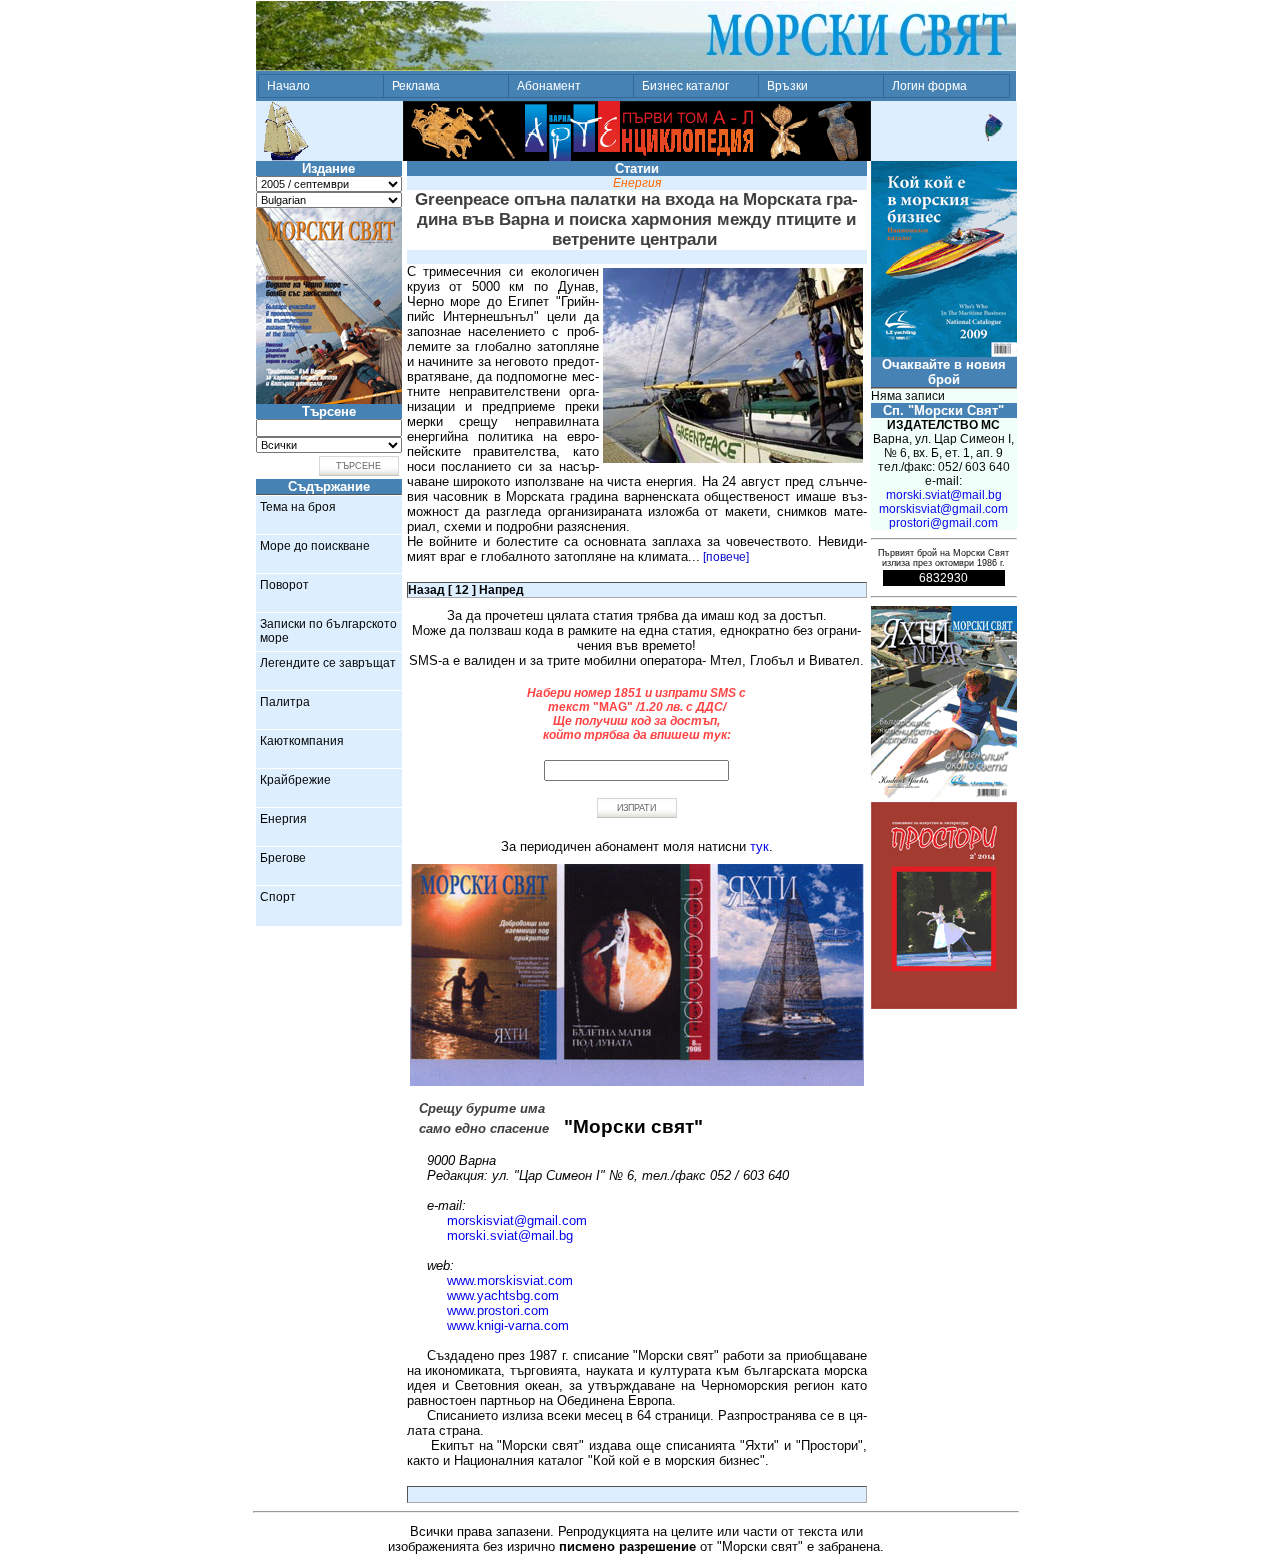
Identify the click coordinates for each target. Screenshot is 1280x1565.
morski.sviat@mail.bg (510, 1235)
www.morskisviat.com (510, 1280)
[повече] (726, 557)
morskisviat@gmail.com (517, 1220)
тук (759, 846)
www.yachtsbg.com (503, 1295)
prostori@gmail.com (943, 523)
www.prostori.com (498, 1310)
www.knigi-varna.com (508, 1325)
